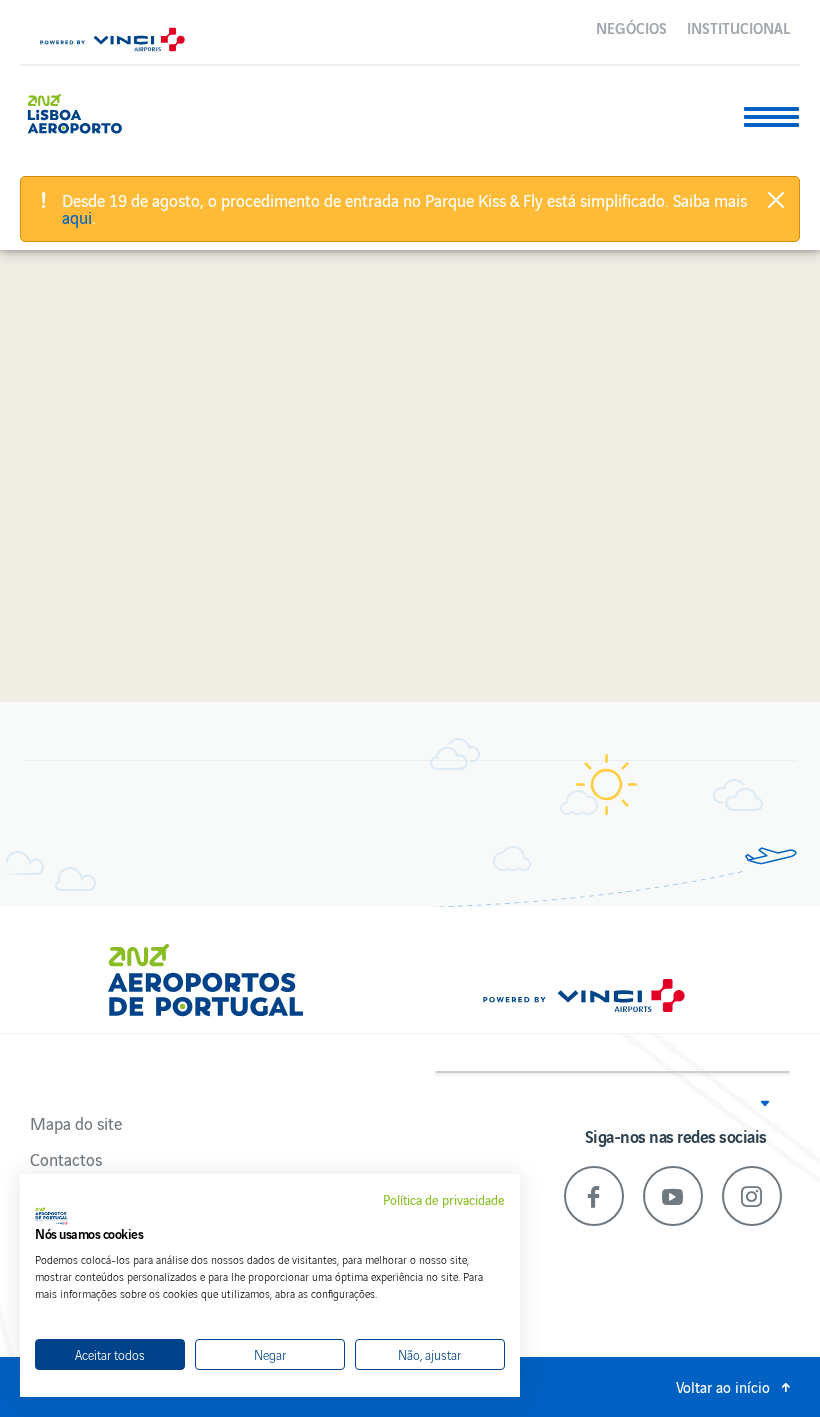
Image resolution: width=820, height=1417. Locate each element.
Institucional (738, 27)
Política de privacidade (444, 1200)
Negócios (631, 27)
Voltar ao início (723, 1386)
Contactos (66, 1159)
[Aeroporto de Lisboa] (83, 111)
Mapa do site (76, 1123)
